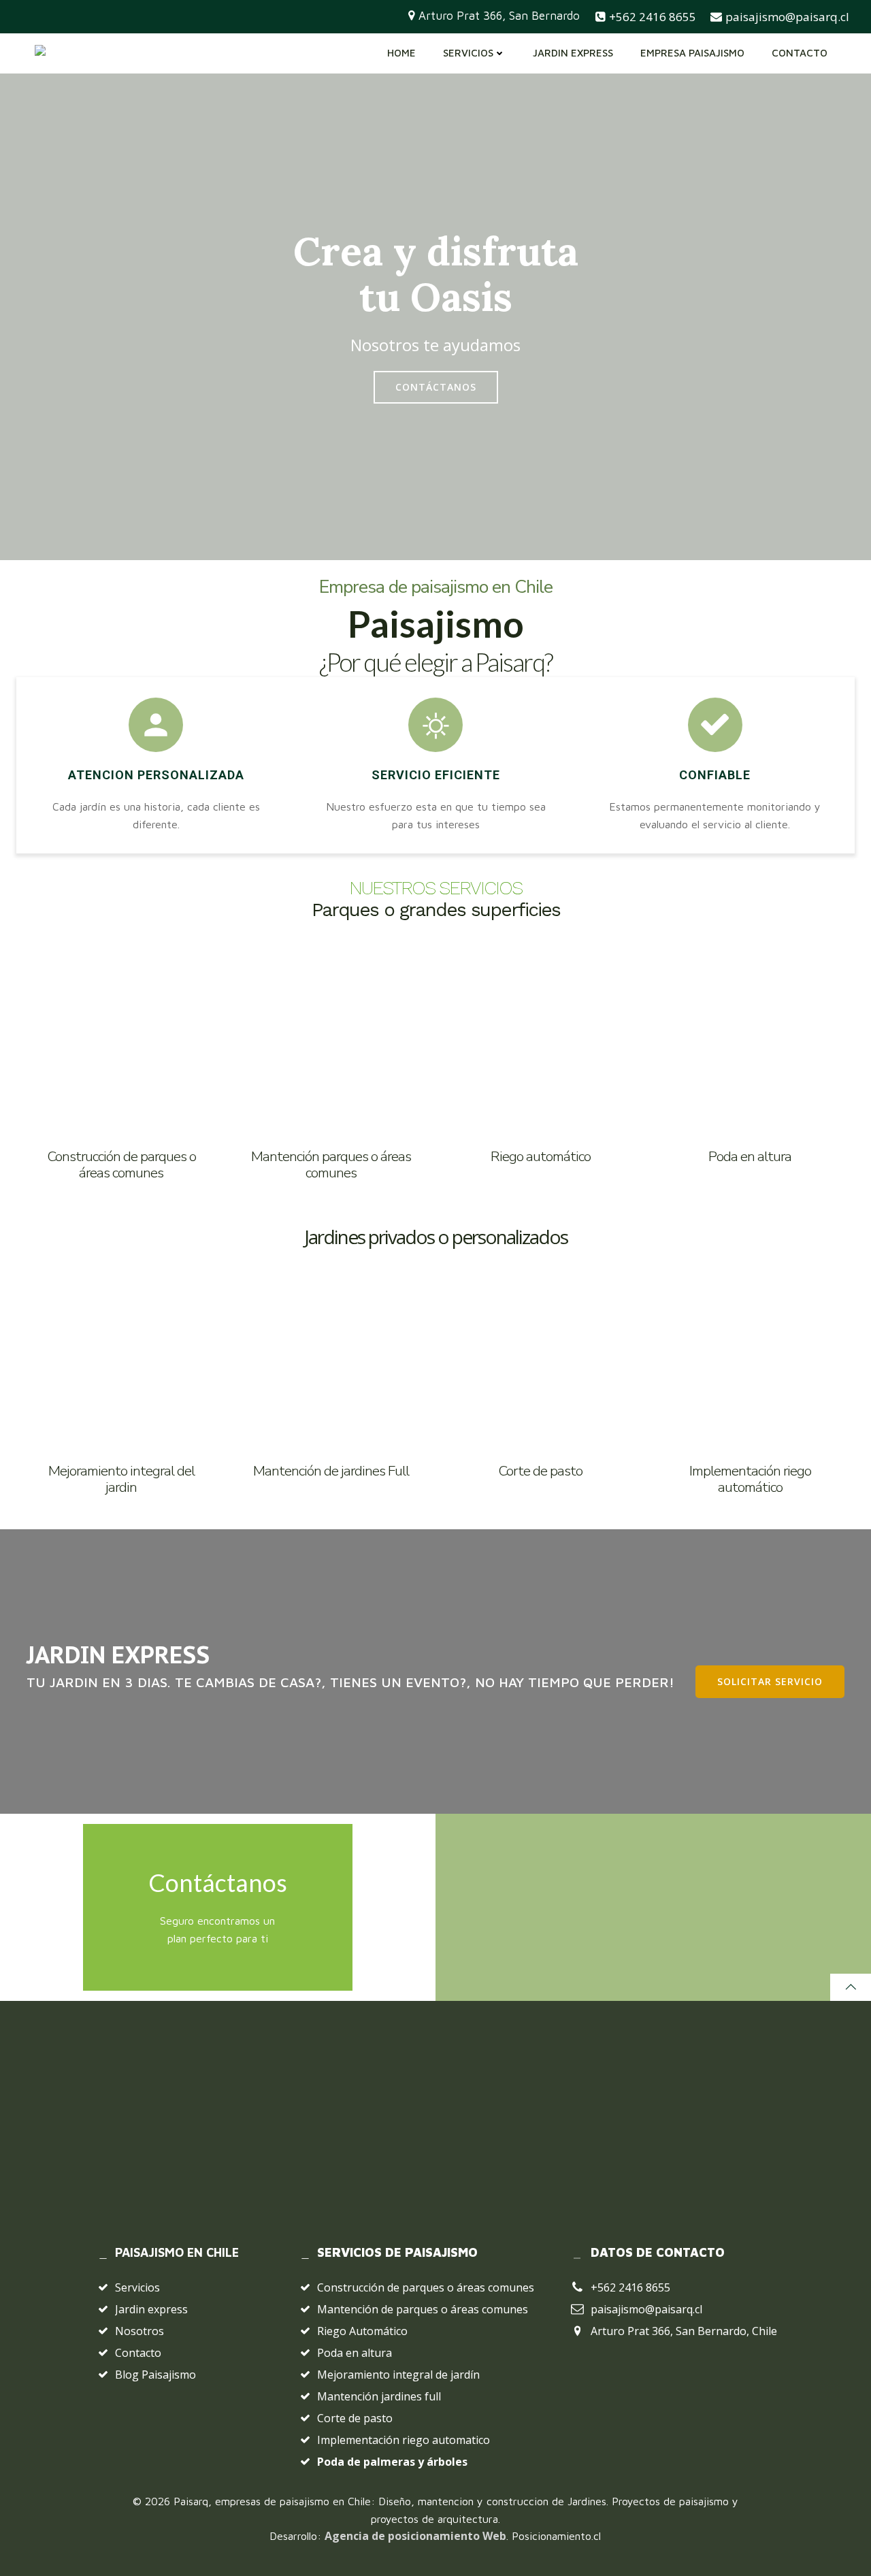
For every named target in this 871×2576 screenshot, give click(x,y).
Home (401, 53)
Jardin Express (573, 53)
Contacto (800, 53)
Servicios (468, 53)
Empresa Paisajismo (692, 53)
